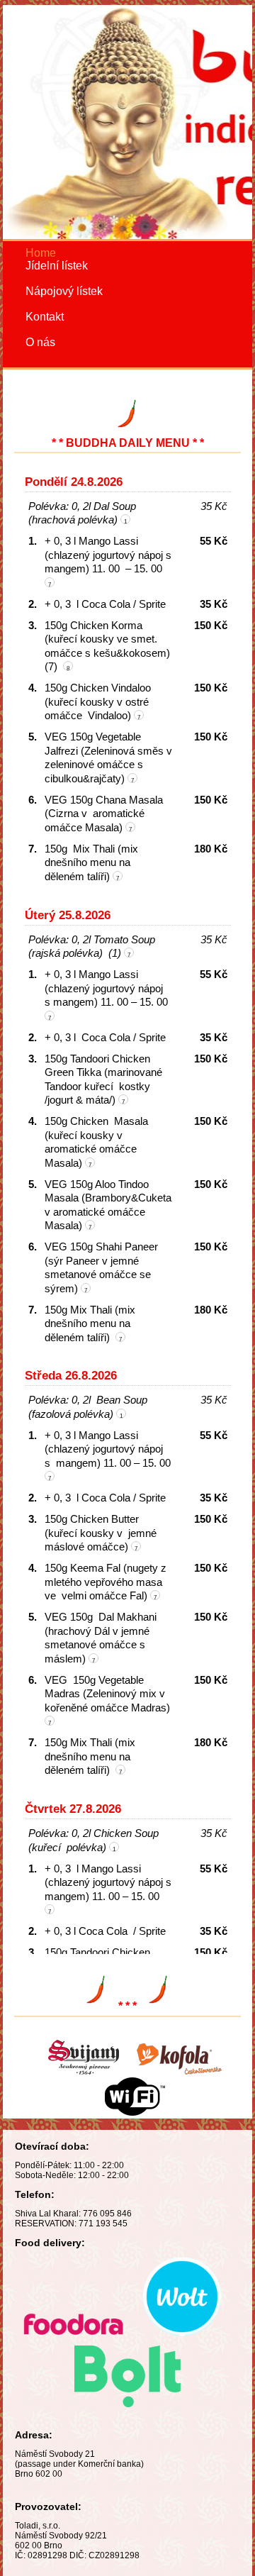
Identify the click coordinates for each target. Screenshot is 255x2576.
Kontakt (45, 317)
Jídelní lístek (57, 266)
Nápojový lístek (64, 291)
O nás (40, 342)
